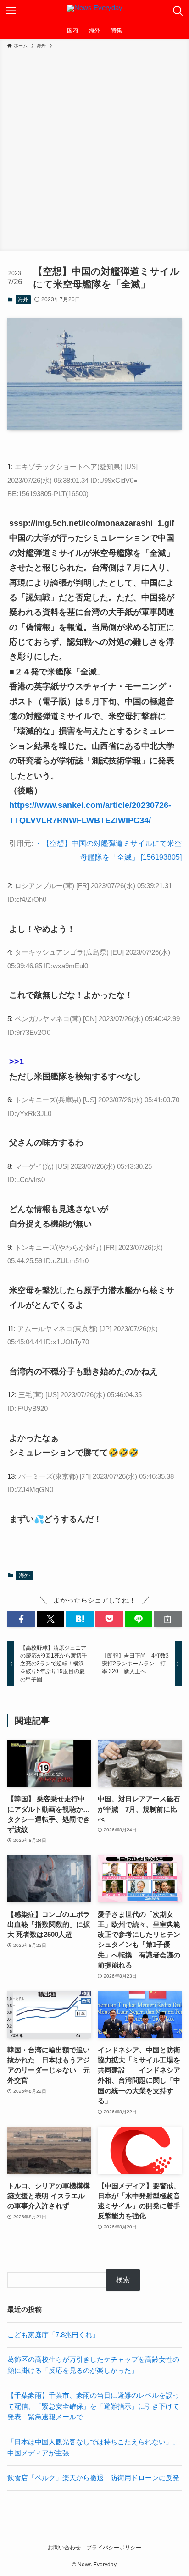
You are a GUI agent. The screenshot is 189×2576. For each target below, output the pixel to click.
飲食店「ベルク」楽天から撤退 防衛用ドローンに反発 (93, 2478)
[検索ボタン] (178, 11)
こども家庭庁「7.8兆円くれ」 (53, 2335)
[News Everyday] (95, 11)
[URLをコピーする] (168, 1619)
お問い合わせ (64, 2548)
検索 (123, 2280)
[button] (21, 1619)
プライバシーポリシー (114, 2548)
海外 (23, 299)
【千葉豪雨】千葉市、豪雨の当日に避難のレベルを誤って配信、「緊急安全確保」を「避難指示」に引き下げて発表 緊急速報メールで (93, 2406)
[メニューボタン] (11, 11)
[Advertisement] (94, 149)
